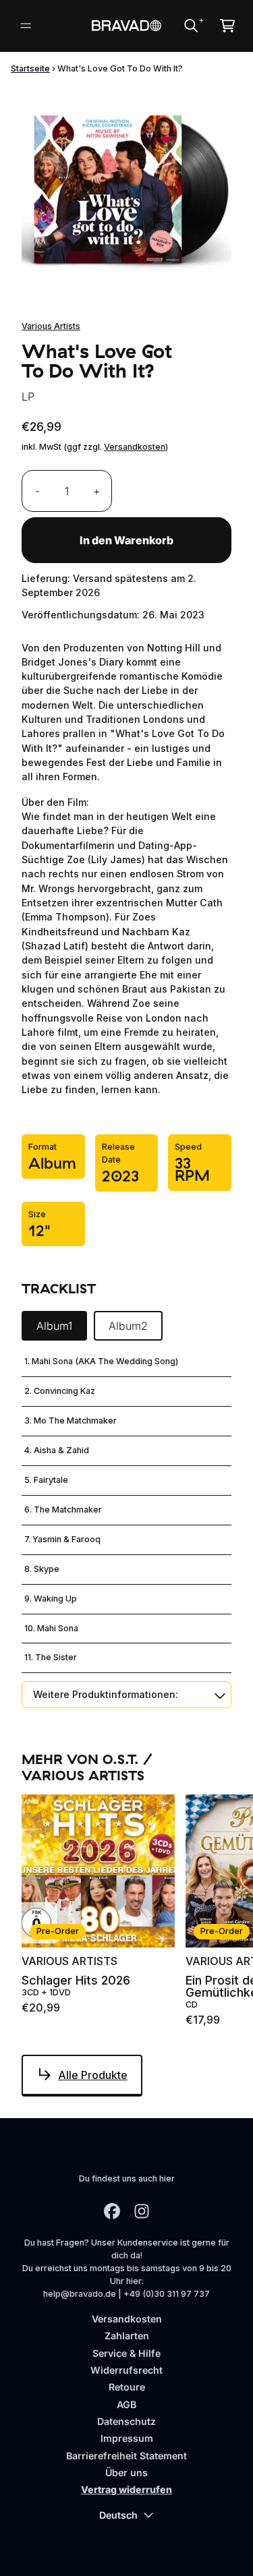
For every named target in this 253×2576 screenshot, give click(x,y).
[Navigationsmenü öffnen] (26, 26)
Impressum (127, 2438)
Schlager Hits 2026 (76, 1981)
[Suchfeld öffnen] (190, 26)
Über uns (126, 2472)
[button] (126, 1694)
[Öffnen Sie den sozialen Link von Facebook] (112, 2211)
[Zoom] (126, 191)
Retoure (127, 2387)
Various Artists (51, 326)
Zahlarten (127, 2336)
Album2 (128, 1326)
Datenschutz (126, 2421)
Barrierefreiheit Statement (126, 2456)
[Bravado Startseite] (126, 26)
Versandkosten (135, 447)
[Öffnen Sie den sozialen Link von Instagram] (142, 2211)
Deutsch (118, 2515)
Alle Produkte (93, 2075)
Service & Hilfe (126, 2353)
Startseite (30, 68)
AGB (126, 2404)
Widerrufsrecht (126, 2370)
